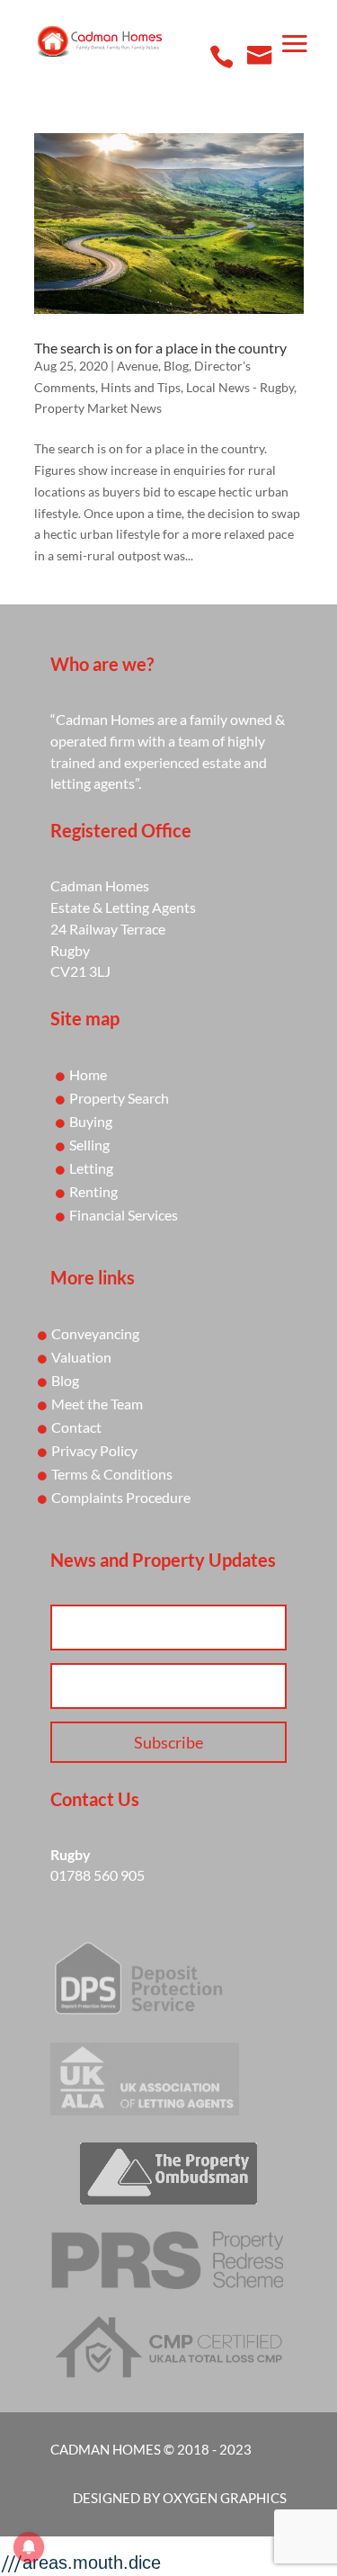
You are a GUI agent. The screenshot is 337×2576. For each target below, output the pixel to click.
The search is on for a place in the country (160, 348)
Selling (89, 1145)
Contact (76, 1427)
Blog (176, 366)
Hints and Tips (141, 387)
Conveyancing (95, 1333)
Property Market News (98, 408)
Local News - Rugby (240, 387)
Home (88, 1074)
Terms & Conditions (112, 1474)
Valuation (81, 1357)
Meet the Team (97, 1404)
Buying (91, 1121)
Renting (93, 1191)
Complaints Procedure (121, 1497)
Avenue (137, 366)
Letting (91, 1168)
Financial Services (124, 1215)
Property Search (119, 1098)
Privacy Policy (94, 1450)
